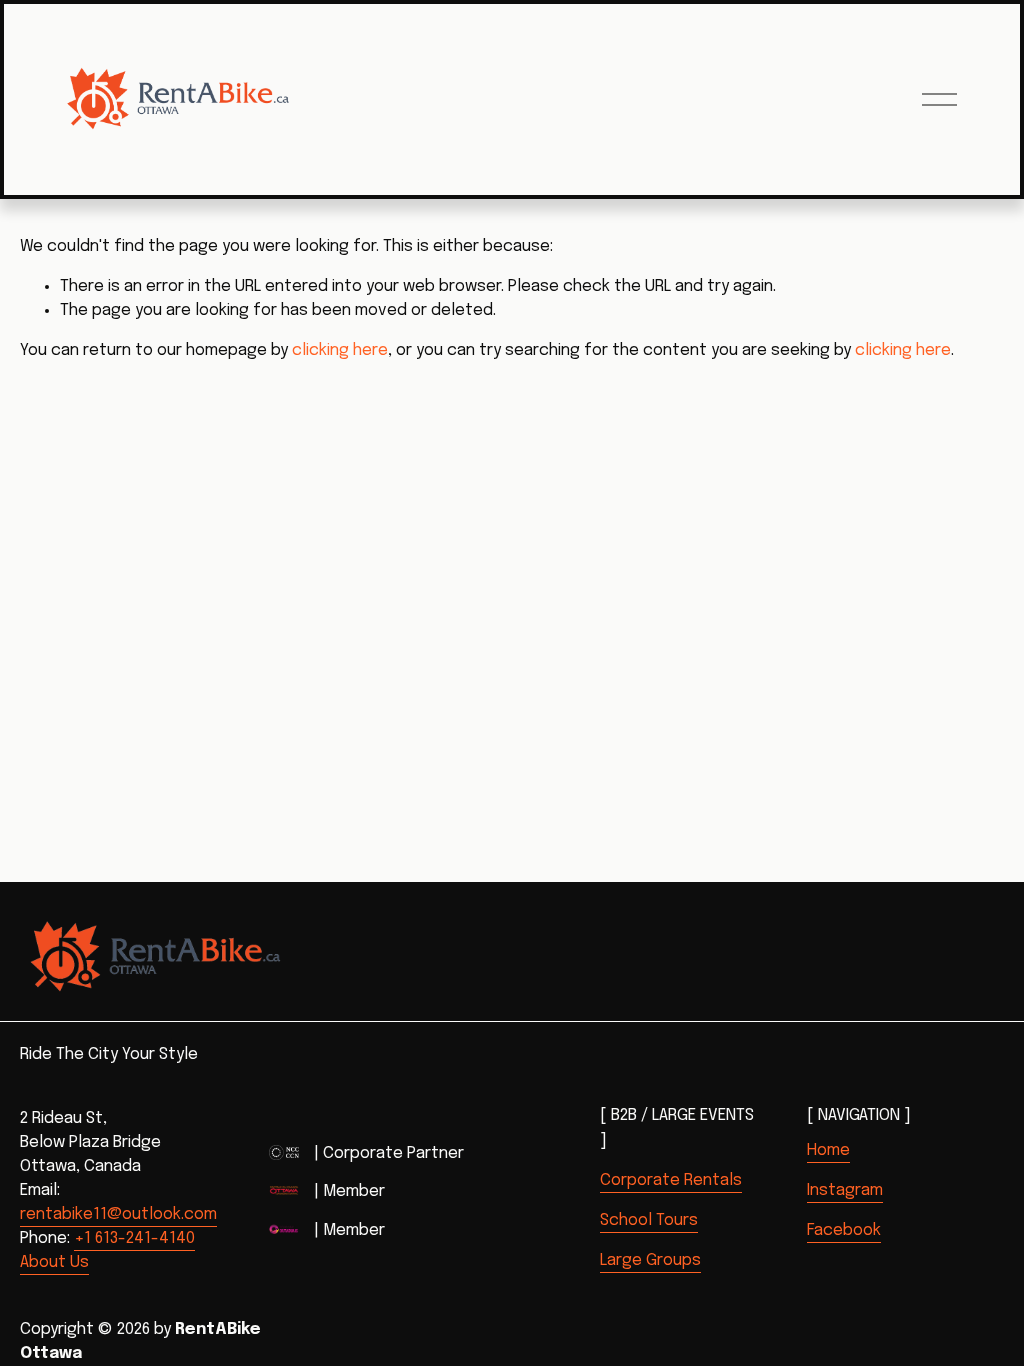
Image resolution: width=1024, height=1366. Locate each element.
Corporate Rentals (671, 1180)
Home (828, 1150)
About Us (54, 1262)
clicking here (340, 350)
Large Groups (650, 1260)
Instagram (845, 1190)
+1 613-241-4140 (134, 1238)
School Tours (649, 1220)
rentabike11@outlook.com (118, 1214)
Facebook (844, 1230)
